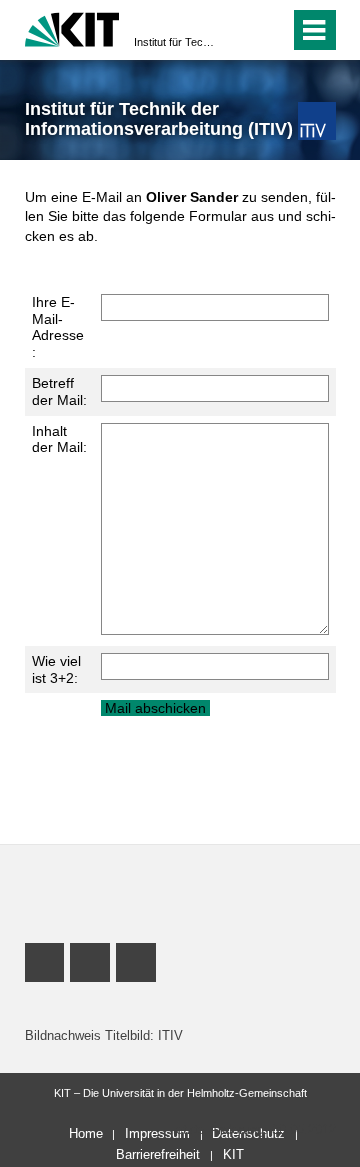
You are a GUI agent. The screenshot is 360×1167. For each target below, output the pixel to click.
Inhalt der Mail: (59, 439)
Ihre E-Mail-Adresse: (58, 327)
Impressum (157, 1133)
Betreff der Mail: (59, 391)
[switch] (238, 30)
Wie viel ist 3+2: (56, 669)
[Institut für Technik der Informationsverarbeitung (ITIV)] (316, 120)
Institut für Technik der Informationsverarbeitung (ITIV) (174, 42)
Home (86, 1133)
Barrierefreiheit (158, 1154)
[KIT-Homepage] (72, 27)
